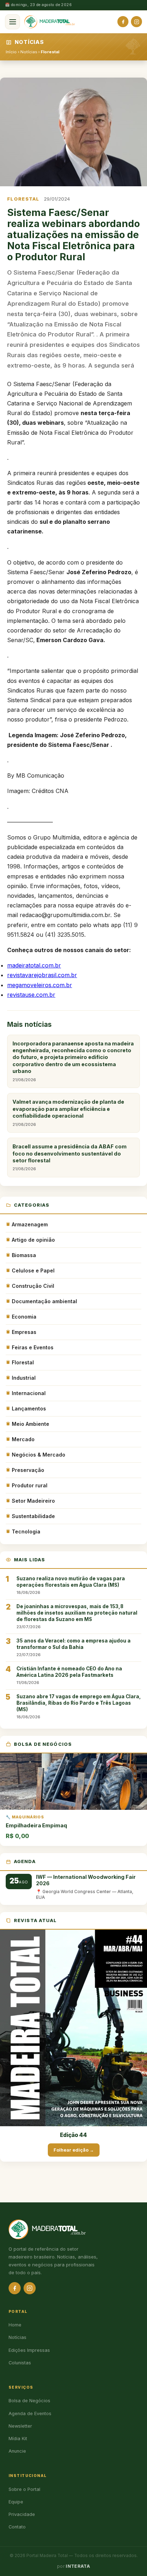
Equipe (16, 2502)
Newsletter (20, 2426)
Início (11, 52)
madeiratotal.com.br (34, 965)
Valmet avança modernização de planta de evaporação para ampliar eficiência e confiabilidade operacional (68, 1113)
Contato (17, 2527)
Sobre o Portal (24, 2489)
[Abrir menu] (12, 22)
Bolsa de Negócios (29, 2401)
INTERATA (78, 2566)
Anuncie (17, 2451)
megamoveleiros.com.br (40, 985)
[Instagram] (136, 22)
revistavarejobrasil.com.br (42, 975)
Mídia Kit (18, 2439)
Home (15, 2325)
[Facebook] (123, 22)
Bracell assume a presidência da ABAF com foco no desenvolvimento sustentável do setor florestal (70, 1157)
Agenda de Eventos (30, 2414)
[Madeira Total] (50, 22)
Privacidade (22, 2514)
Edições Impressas (29, 2350)
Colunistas (20, 2363)
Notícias (29, 52)
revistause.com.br (31, 995)
